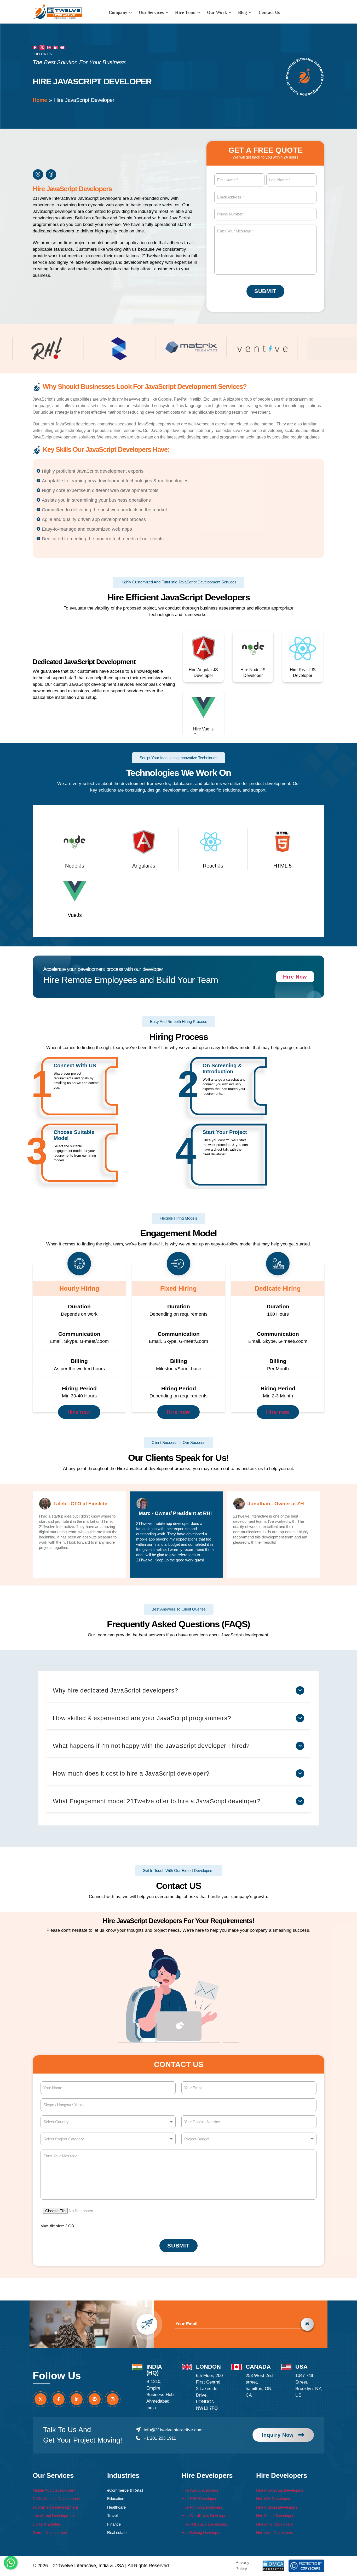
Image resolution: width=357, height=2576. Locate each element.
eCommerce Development (55, 2507)
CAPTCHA (192, 2207)
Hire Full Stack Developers (205, 2524)
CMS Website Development (56, 2499)
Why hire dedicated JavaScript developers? (115, 1690)
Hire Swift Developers (275, 2533)
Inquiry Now (278, 2435)
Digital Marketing (47, 2524)
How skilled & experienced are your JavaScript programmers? (142, 1718)
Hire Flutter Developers (276, 2516)
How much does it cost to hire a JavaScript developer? (131, 1773)
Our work (217, 12)
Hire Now (295, 977)
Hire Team (186, 12)
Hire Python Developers (202, 2507)
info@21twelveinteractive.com (173, 2430)
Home (40, 100)
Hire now (79, 1412)
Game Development (50, 2533)
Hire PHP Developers (200, 2499)
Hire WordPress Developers (206, 2516)
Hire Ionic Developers (275, 2524)
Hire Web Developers (200, 2490)
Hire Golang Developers (202, 2533)
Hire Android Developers (277, 2507)
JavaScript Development (54, 2516)
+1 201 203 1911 (160, 2438)
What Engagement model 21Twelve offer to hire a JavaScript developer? (157, 1801)
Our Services (152, 12)
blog (243, 12)
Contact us (269, 12)
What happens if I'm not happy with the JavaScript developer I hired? (151, 1746)
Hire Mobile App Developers (280, 2490)
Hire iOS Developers (274, 2499)
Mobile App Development (54, 2490)
